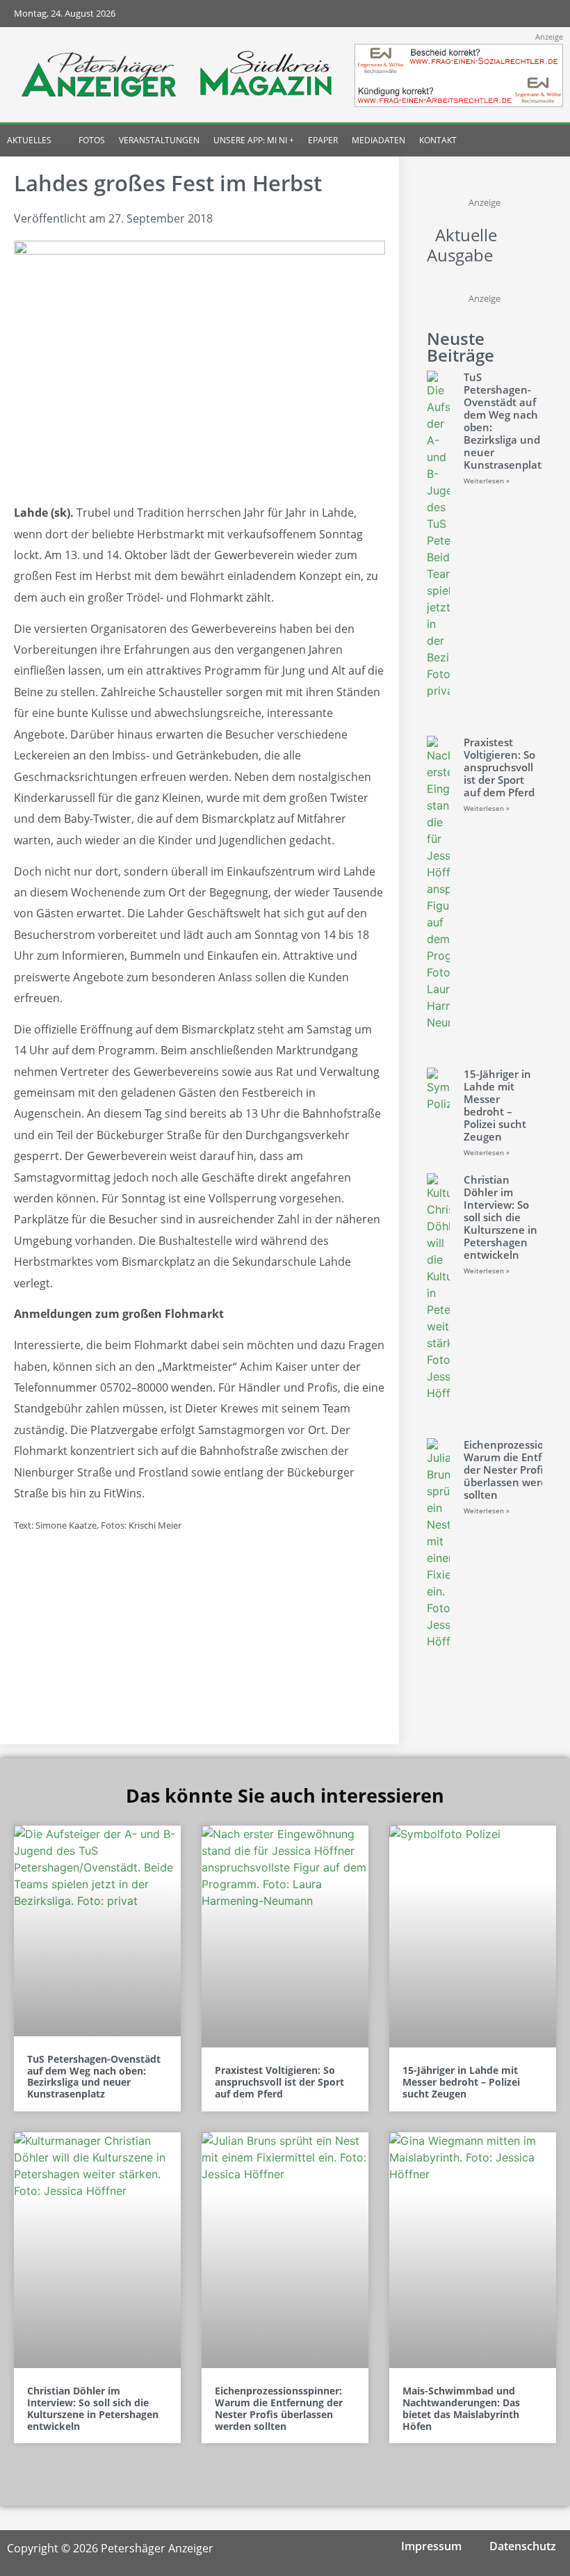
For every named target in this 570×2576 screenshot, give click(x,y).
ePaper (323, 140)
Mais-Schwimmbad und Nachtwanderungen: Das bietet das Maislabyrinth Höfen (461, 2408)
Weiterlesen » (487, 481)
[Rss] (543, 14)
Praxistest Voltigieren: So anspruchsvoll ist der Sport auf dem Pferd (499, 767)
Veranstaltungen (159, 140)
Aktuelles (29, 140)
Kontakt (438, 140)
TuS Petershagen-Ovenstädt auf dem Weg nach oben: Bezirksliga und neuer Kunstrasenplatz (505, 421)
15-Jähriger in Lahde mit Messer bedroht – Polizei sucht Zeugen (497, 1105)
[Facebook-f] (461, 14)
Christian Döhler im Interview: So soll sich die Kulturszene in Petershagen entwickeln (500, 1217)
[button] (540, 140)
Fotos (92, 140)
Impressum (431, 2546)
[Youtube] (515, 14)
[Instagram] (488, 14)
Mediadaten (378, 140)
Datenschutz (523, 2546)
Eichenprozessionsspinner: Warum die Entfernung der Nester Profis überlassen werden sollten (279, 2408)
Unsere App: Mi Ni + (254, 140)
